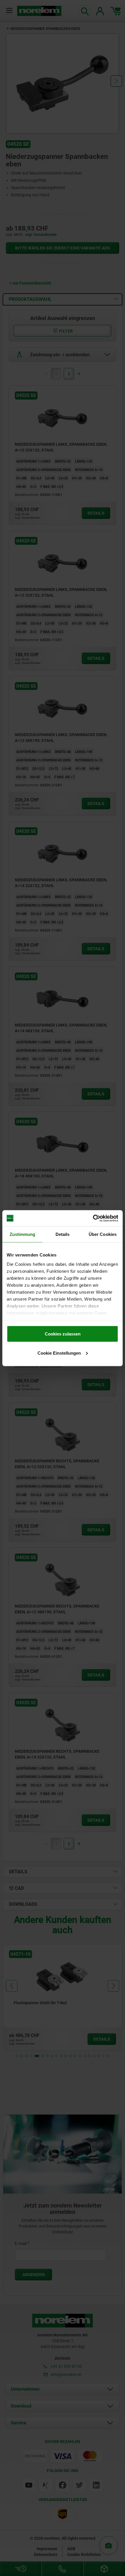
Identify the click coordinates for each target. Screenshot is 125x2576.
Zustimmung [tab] (23, 1234)
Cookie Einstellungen (59, 1353)
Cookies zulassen (63, 1334)
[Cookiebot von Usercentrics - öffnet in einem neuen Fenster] (93, 1218)
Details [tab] (63, 1234)
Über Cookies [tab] (103, 1234)
